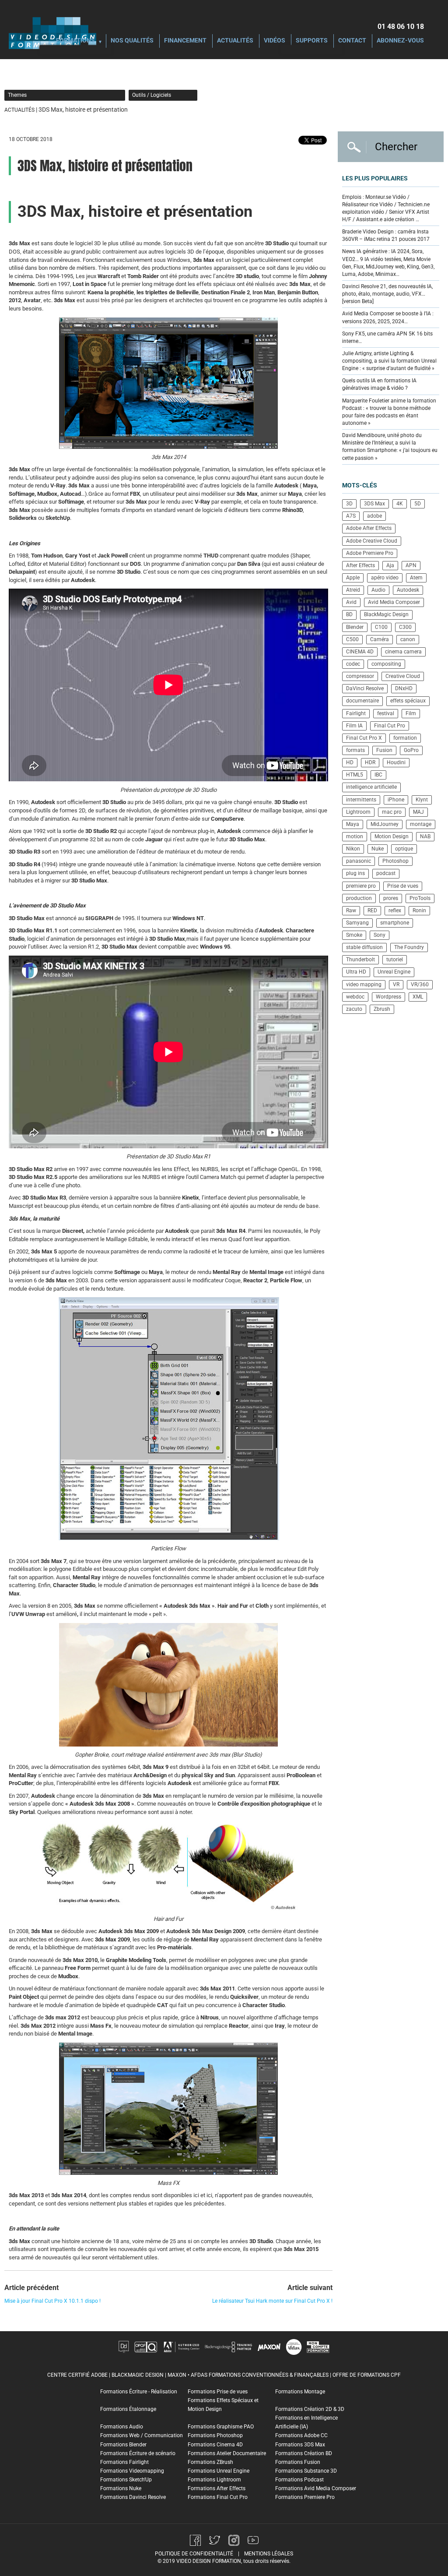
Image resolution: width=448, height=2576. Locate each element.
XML (418, 997)
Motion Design (392, 836)
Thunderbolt (360, 960)
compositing (386, 664)
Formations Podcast (299, 2480)
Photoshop (395, 861)
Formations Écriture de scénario (138, 2453)
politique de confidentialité (194, 2554)
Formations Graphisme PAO (221, 2427)
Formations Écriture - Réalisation (139, 2392)
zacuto (354, 1009)
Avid (351, 602)
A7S (351, 516)
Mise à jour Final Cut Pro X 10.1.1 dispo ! (52, 2301)
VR (396, 985)
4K (400, 504)
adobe (374, 516)
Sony (380, 935)
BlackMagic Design (386, 614)
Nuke (378, 849)
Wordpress (388, 997)
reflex (395, 910)
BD (349, 614)
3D (349, 504)
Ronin (419, 910)
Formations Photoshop (215, 2435)
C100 (381, 627)
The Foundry (409, 947)
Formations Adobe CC (301, 2435)
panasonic (359, 861)
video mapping (364, 985)
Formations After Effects (217, 2488)
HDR (370, 762)
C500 (352, 639)
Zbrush (382, 1009)
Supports (312, 41)
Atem (416, 578)
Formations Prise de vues (218, 2392)
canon (408, 639)
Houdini (396, 762)
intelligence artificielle (371, 787)
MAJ (418, 812)
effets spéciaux (408, 701)
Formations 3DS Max (300, 2445)
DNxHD (404, 688)
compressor (360, 676)
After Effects (360, 565)
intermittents (361, 800)
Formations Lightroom (214, 2480)
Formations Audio (122, 2427)
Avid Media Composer (394, 602)
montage (421, 824)
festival (386, 713)
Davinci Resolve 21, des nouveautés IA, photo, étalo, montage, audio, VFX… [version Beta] (387, 294)
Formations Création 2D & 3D (310, 2409)
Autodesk (408, 590)
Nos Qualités (132, 41)
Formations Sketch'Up (126, 2480)
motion (355, 836)
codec (353, 664)
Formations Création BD (304, 2453)
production (359, 898)
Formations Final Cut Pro (218, 2497)
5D (418, 504)
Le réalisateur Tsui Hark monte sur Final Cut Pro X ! (272, 2301)
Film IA (354, 726)
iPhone (396, 800)
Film (411, 713)
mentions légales (269, 2554)
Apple (353, 578)
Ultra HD (356, 972)
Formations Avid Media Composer (316, 2488)
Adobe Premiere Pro (370, 553)
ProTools (420, 898)
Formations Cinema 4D (215, 2445)
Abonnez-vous (400, 41)
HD (350, 762)
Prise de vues (403, 886)
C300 (405, 627)
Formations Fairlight (124, 2462)
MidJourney (385, 824)
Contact (352, 41)
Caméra (380, 639)
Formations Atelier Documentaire (227, 2453)
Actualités (235, 41)
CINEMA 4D (360, 652)
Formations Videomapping (132, 2471)
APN (411, 565)
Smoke (354, 935)
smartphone (395, 923)
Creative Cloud (403, 676)
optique (404, 849)
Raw (351, 910)
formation (405, 738)
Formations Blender (123, 2445)
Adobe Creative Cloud (372, 541)
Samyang (357, 923)
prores (391, 898)
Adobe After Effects (369, 528)
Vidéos (275, 41)
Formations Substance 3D (306, 2471)
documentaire (362, 701)
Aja (390, 565)
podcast (386, 873)
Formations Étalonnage (128, 2409)
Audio (378, 590)
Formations (75, 41)
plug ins (355, 873)
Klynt (422, 800)
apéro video (385, 578)
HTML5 (355, 775)
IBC (378, 775)
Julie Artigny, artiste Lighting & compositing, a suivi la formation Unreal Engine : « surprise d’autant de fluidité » (389, 361)
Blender (355, 627)
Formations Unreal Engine (219, 2471)
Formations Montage (300, 2392)
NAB (425, 836)
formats (355, 750)
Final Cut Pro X (364, 738)
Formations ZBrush (210, 2462)
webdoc (355, 997)
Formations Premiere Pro (305, 2497)
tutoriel (395, 960)
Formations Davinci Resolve (133, 2497)
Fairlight (356, 713)
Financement (185, 41)
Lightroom (358, 812)
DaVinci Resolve (365, 688)
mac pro (392, 812)
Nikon (353, 849)
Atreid (353, 590)
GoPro (411, 750)
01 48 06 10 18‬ (401, 26)
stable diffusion (364, 947)
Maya (353, 824)
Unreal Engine (394, 972)
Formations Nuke (121, 2488)
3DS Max (374, 504)
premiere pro (361, 886)
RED (372, 910)
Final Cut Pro (390, 726)
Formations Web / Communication (142, 2435)
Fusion (384, 750)
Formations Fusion (298, 2462)
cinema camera (403, 652)
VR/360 (420, 985)
